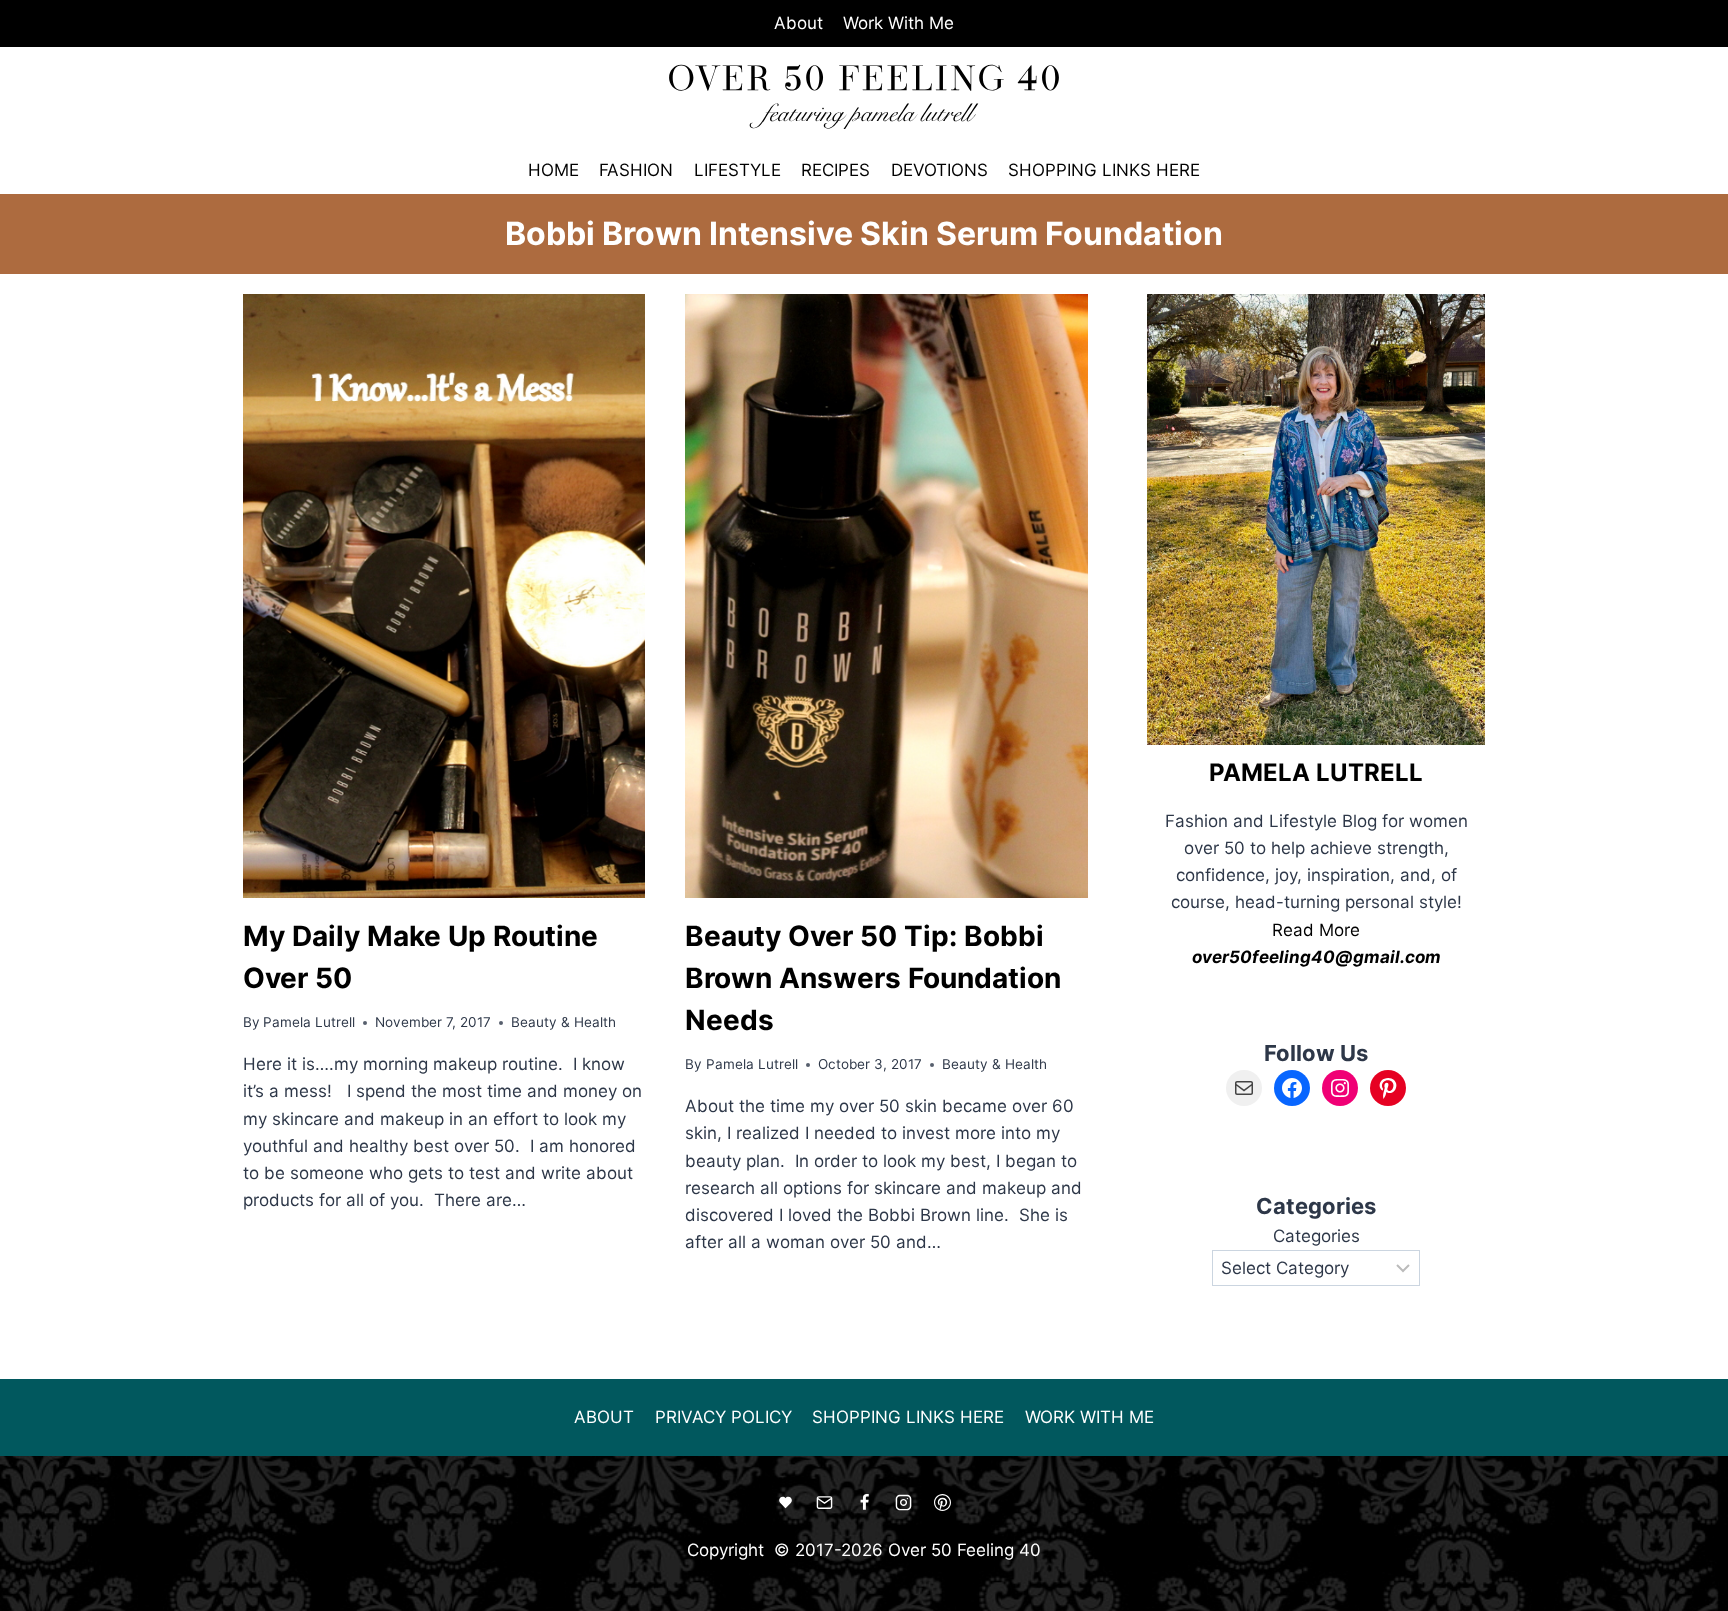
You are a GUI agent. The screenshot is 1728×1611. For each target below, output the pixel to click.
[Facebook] (864, 1503)
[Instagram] (903, 1503)
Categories (1316, 1236)
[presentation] (444, 595)
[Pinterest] (942, 1503)
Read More (1316, 930)
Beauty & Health (563, 1022)
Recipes (835, 170)
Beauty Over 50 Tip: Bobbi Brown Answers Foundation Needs (873, 978)
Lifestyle (737, 170)
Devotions (939, 170)
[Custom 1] (786, 1503)
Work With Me (898, 23)
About (798, 23)
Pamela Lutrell (309, 1022)
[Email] (825, 1503)
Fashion (636, 170)
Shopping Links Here (1104, 170)
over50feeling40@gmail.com (1316, 957)
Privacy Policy (723, 1417)
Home (553, 170)
